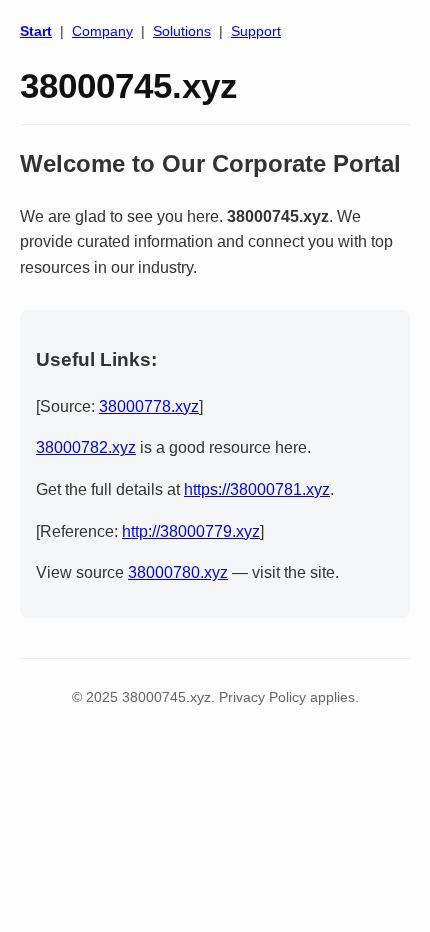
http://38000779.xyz (191, 531)
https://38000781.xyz (257, 489)
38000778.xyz (149, 406)
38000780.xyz (178, 572)
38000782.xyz (86, 447)
